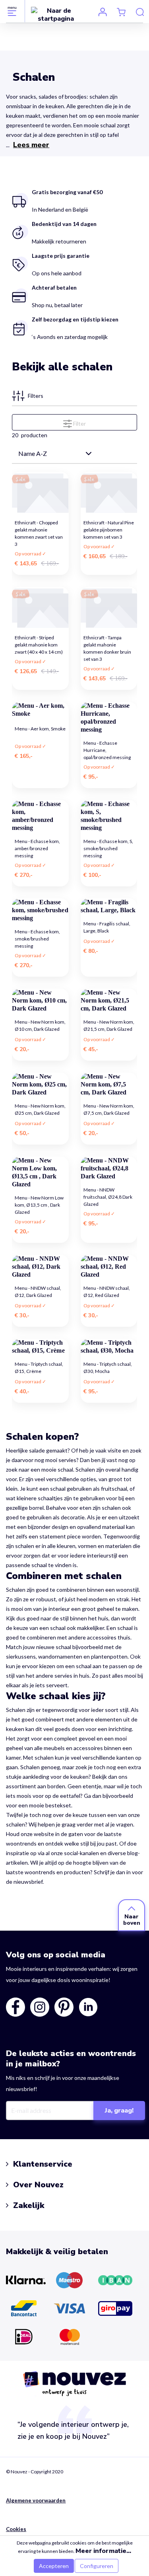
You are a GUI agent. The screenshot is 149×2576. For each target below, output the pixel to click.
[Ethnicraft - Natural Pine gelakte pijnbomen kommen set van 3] (109, 493)
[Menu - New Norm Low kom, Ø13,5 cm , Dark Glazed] (40, 1172)
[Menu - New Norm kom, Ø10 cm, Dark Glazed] (40, 1001)
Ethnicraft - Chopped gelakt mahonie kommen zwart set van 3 (39, 527)
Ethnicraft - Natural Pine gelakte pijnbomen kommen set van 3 (109, 527)
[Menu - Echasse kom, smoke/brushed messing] (40, 910)
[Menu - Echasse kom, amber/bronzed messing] (40, 816)
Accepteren (54, 2566)
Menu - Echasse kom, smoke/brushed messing (37, 936)
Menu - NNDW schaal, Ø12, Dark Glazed (38, 1292)
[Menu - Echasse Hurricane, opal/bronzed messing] (109, 718)
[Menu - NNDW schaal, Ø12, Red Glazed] (109, 1267)
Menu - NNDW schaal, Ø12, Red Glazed (107, 1292)
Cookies (16, 2529)
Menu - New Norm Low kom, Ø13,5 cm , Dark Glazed (39, 1202)
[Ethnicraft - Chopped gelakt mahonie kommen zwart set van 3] (40, 493)
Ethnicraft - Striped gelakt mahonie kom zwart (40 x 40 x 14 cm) (39, 642)
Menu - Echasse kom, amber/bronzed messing (37, 846)
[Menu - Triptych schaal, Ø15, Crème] (40, 1347)
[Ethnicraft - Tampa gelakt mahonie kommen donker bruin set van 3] (109, 607)
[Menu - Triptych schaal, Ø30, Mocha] (109, 1347)
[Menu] (12, 11)
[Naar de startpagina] (56, 14)
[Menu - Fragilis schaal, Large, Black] (109, 906)
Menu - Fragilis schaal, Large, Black (107, 927)
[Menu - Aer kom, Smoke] (40, 710)
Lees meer (31, 145)
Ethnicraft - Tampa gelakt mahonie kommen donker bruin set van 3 (107, 642)
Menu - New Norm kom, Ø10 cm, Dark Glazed (40, 1025)
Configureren (97, 2566)
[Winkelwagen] (121, 12)
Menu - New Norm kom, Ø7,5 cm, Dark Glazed (109, 1109)
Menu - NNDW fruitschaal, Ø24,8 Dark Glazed (108, 1195)
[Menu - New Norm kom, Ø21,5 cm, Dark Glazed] (109, 1001)
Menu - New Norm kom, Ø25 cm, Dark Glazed (40, 1109)
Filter (79, 423)
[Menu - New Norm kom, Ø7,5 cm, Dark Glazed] (109, 1085)
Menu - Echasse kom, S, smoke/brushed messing (108, 846)
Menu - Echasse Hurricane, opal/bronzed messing (107, 748)
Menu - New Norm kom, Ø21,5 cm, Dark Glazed (109, 1025)
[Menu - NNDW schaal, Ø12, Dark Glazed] (40, 1267)
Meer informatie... (103, 2551)
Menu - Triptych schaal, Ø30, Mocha (108, 1368)
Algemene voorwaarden (36, 2500)
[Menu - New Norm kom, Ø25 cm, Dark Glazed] (40, 1085)
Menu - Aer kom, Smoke (40, 729)
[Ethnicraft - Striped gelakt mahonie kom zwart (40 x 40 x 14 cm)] (40, 607)
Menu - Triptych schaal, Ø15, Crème (39, 1368)
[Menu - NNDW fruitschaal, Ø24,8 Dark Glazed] (109, 1168)
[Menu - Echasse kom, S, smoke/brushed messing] (109, 816)
